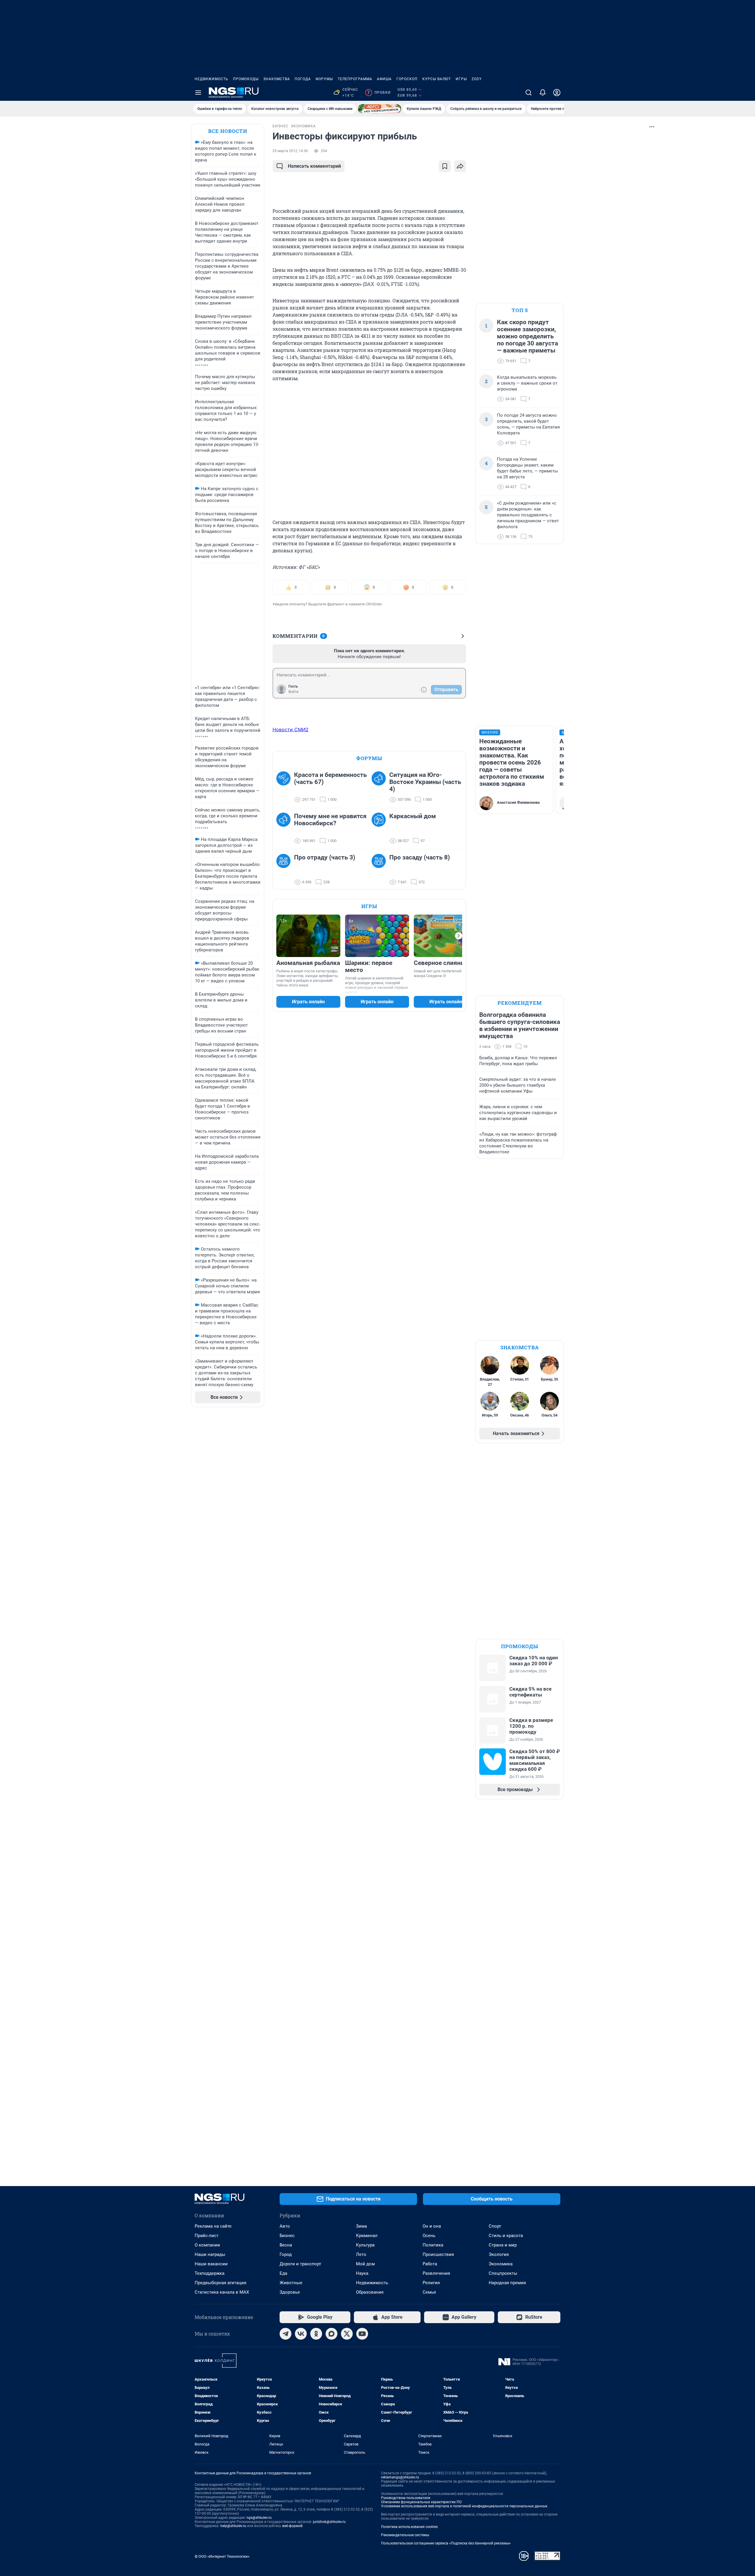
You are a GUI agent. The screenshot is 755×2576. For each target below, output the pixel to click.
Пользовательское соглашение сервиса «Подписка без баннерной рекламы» (446, 2543)
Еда (283, 2273)
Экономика (501, 2264)
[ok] (316, 2334)
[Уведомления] (543, 93)
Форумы (324, 79)
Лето (361, 2254)
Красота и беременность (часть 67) (330, 778)
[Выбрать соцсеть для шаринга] (460, 166)
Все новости (228, 131)
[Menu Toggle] (198, 93)
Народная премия (507, 2283)
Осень (429, 2236)
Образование (370, 2292)
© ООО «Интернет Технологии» (222, 2556)
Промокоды (246, 79)
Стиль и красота (506, 2236)
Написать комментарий (314, 166)
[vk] (301, 2334)
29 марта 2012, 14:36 (290, 151)
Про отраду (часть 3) (325, 857)
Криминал (367, 2236)
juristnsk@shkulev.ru (329, 2522)
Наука (362, 2273)
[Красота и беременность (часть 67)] (285, 787)
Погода (303, 79)
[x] (347, 2334)
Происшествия (438, 2254)
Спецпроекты (503, 2273)
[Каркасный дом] (380, 829)
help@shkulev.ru (233, 2526)
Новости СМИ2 (290, 729)
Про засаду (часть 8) (420, 857)
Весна (286, 2245)
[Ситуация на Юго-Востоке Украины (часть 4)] (380, 787)
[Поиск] (528, 93)
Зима (361, 2226)
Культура (365, 2245)
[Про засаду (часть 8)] (380, 870)
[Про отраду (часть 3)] (285, 870)
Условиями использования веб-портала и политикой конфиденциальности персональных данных (464, 2506)
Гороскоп (407, 79)
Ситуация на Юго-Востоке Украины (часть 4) (425, 782)
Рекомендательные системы (405, 2535)
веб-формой (292, 2526)
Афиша (384, 79)
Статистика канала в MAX (222, 2292)
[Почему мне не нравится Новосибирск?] (285, 829)
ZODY (477, 79)
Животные (291, 2283)
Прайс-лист (207, 2236)
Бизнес (287, 2236)
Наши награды (210, 2254)
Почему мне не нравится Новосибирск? (330, 820)
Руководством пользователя (406, 2498)
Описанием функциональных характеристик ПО (421, 2502)
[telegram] (285, 2334)
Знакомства (277, 79)
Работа (430, 2264)
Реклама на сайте (213, 2226)
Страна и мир (503, 2245)
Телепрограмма (355, 79)
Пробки (379, 93)
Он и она (432, 2226)
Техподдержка (210, 2273)
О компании (207, 2245)
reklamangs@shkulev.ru (400, 2477)
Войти (293, 692)
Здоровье (290, 2292)
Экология (499, 2254)
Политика (433, 2245)
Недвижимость (211, 79)
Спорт (495, 2226)
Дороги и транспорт (300, 2264)
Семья (429, 2292)
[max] (331, 2334)
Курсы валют (437, 79)
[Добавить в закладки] (445, 166)
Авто (285, 2226)
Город (286, 2254)
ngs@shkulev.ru (259, 2518)
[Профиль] (557, 93)
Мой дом (365, 2264)
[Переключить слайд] (459, 936)
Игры (461, 79)
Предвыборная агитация (220, 2283)
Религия (431, 2283)
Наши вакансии (211, 2264)
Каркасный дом (413, 816)
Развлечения (436, 2273)
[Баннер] (380, 109)
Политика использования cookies (409, 2527)
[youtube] (362, 2334)
